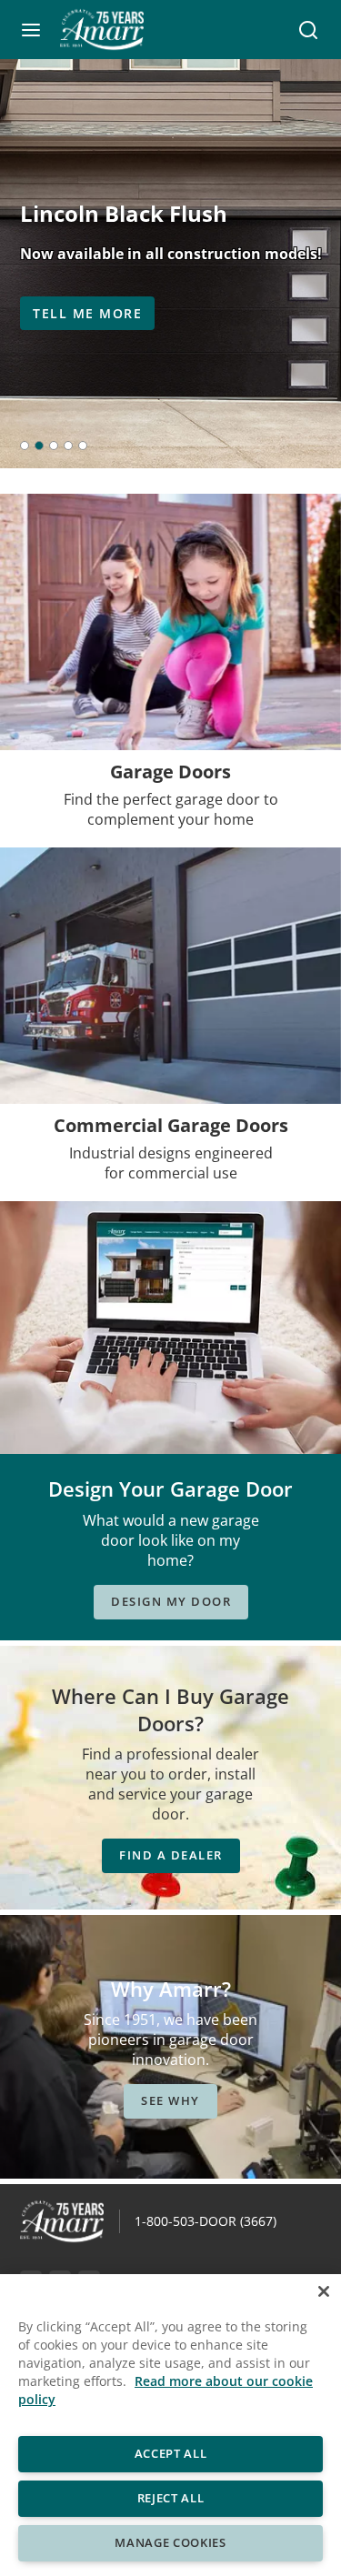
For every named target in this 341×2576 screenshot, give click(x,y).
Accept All (171, 2453)
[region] (170, 2425)
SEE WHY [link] (170, 2100)
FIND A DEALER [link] (171, 1855)
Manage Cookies (170, 2542)
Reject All (171, 2498)
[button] (31, 30)
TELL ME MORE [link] (87, 313)
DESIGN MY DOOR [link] (171, 1601)
